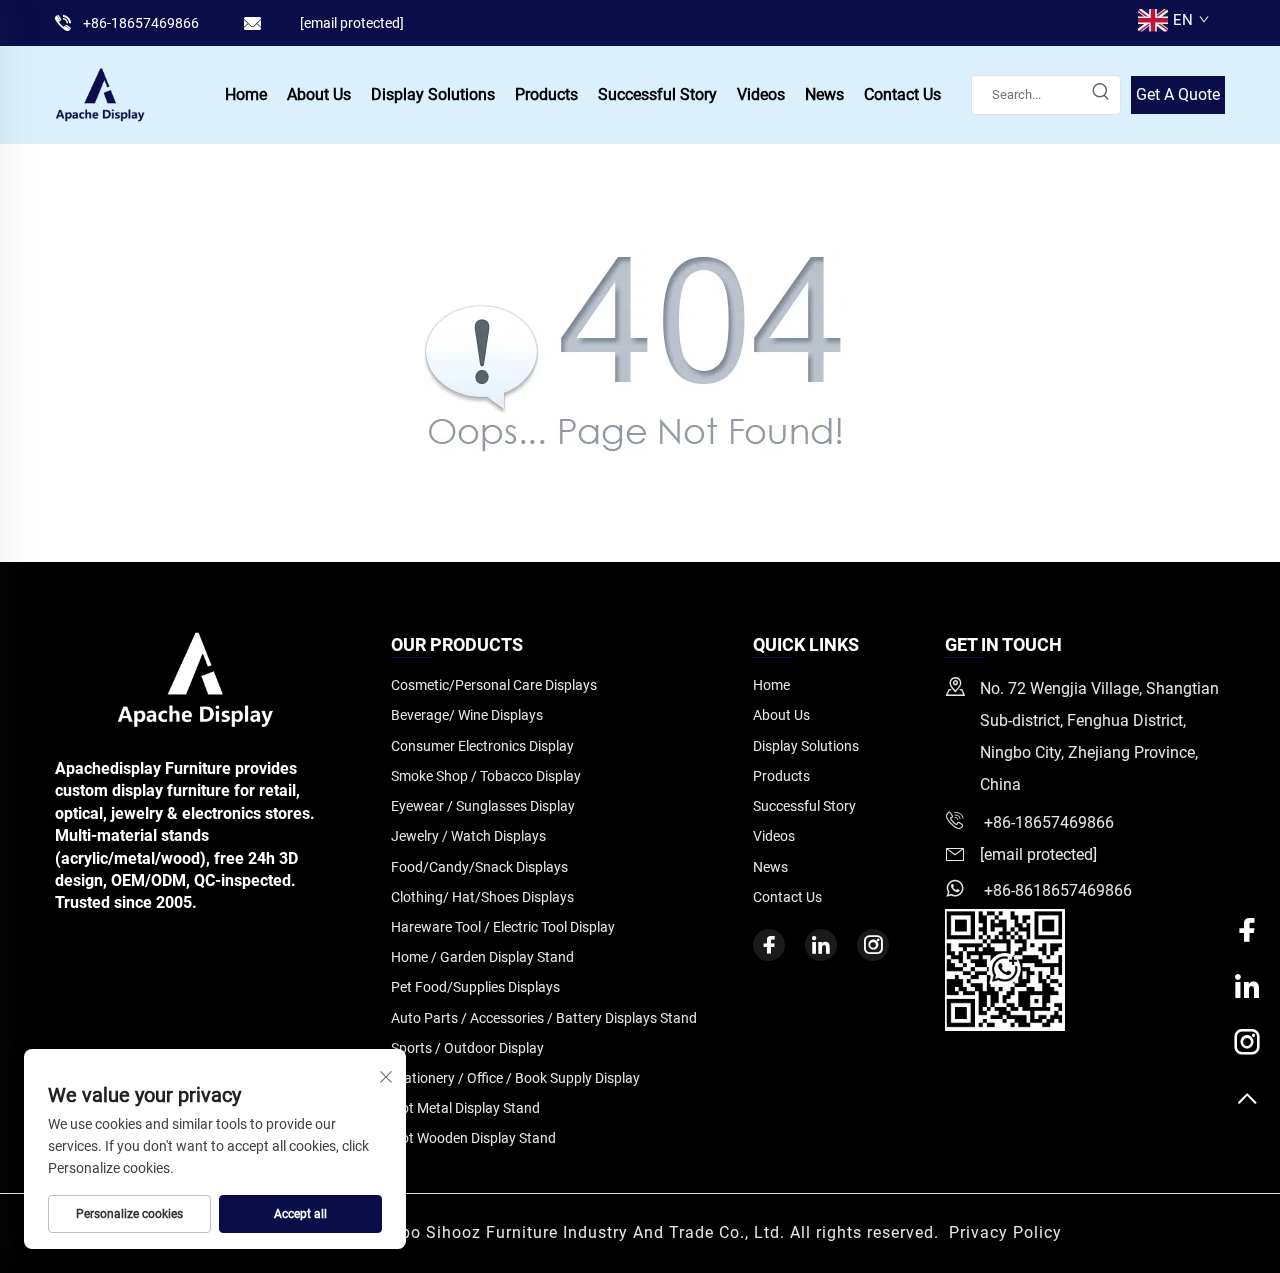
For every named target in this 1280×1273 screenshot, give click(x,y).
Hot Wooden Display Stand (473, 1138)
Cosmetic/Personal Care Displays (494, 685)
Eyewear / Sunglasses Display (483, 806)
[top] (1247, 1100)
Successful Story (657, 94)
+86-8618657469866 (1056, 890)
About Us (319, 94)
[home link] (100, 93)
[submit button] (1100, 95)
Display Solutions (433, 94)
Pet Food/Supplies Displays (475, 987)
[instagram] (873, 945)
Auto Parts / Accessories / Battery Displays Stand (544, 1018)
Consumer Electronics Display (482, 746)
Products (546, 94)
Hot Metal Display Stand (465, 1108)
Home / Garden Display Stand (482, 957)
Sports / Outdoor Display (467, 1048)
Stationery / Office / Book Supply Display (515, 1078)
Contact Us (902, 94)
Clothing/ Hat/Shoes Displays (482, 897)
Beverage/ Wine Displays (467, 715)
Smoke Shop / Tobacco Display (486, 776)
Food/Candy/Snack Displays (479, 867)
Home (246, 94)
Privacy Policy (1005, 1232)
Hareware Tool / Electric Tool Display (503, 927)
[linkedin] (821, 945)
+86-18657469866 (141, 23)
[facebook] (769, 945)
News (824, 94)
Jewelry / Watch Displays (468, 836)
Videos (761, 94)
